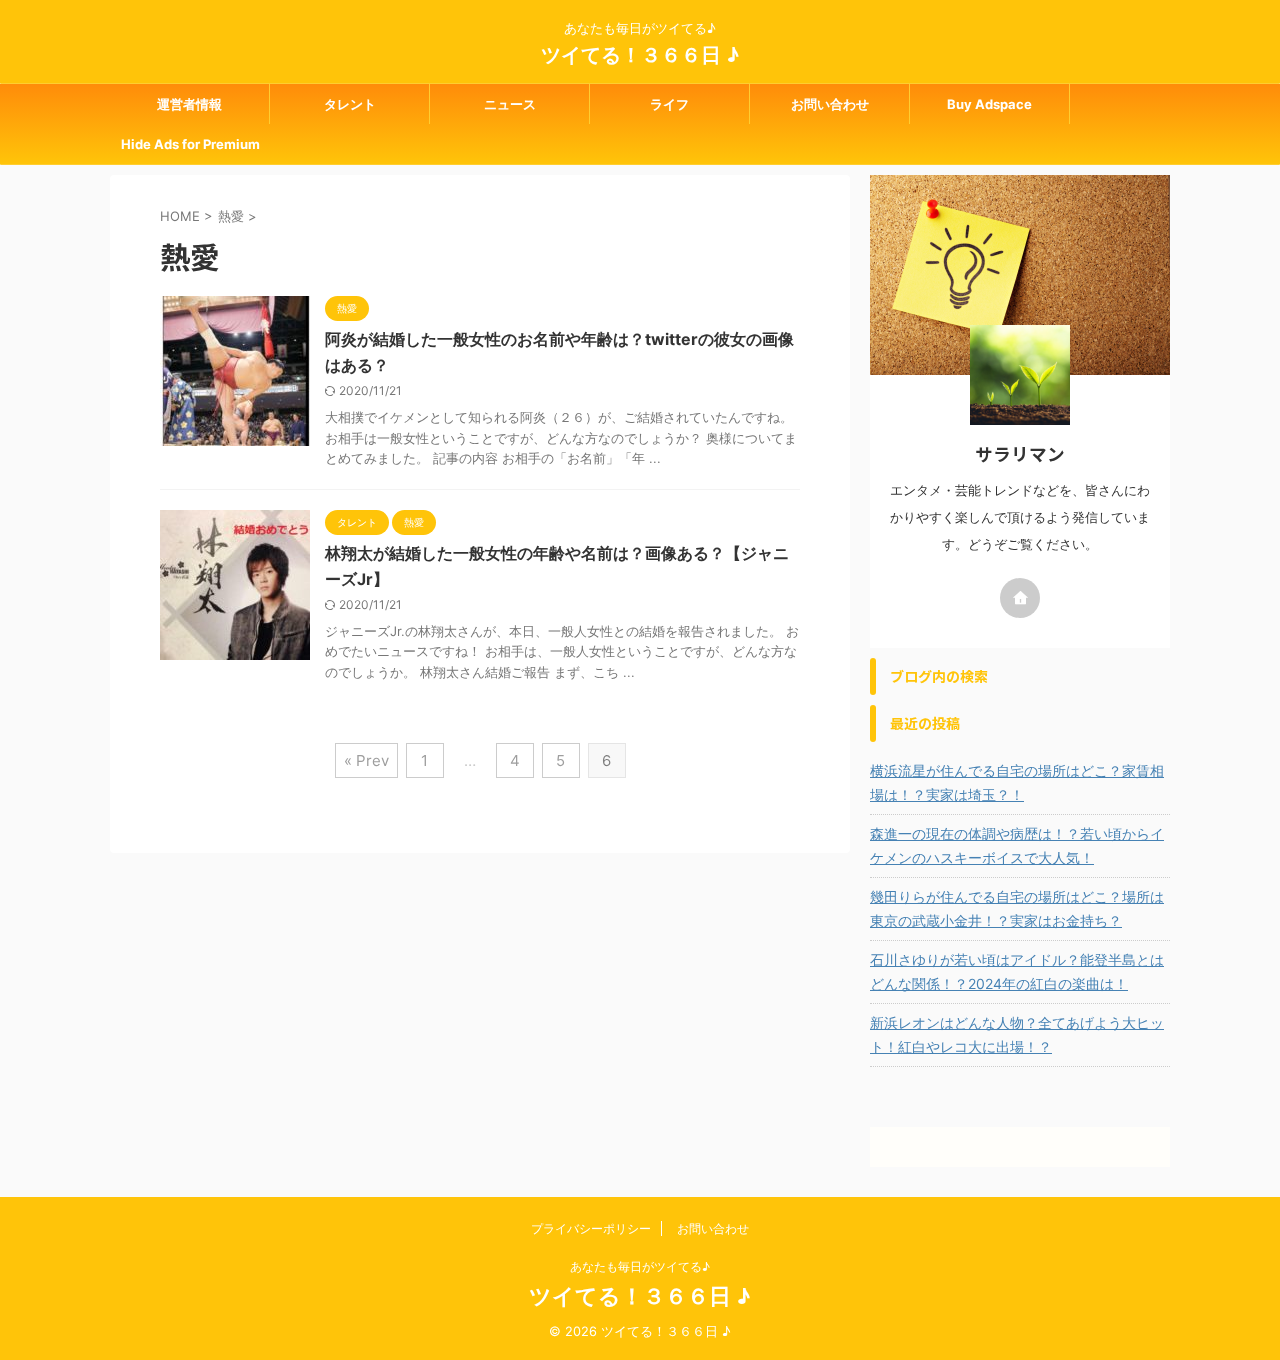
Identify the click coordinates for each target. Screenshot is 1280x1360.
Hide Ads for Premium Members (190, 150)
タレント (350, 104)
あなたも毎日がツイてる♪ (640, 1266)
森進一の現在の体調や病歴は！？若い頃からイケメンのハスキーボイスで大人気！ (1017, 845)
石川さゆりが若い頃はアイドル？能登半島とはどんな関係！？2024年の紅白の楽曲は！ (1017, 971)
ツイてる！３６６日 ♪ (640, 55)
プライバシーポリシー (591, 1228)
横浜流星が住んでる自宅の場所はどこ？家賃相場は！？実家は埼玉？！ (1017, 782)
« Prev (366, 760)
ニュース (510, 104)
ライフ (669, 104)
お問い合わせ (830, 104)
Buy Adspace (989, 104)
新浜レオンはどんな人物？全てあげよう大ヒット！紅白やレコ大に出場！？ (1017, 1034)
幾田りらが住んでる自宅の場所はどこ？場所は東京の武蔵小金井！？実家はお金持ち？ (1017, 908)
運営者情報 (189, 104)
